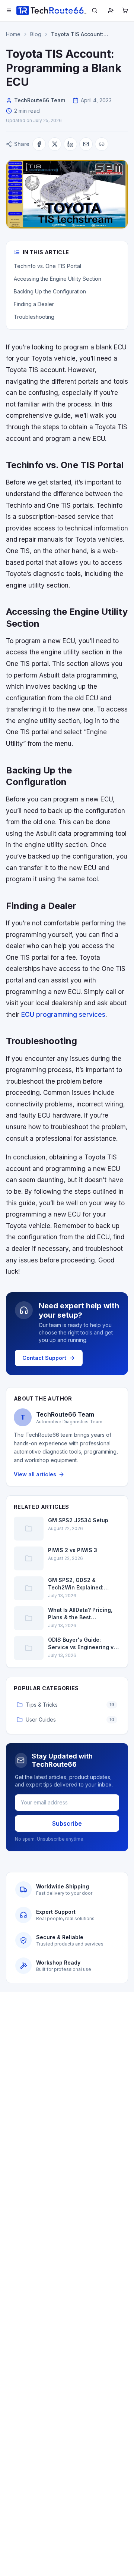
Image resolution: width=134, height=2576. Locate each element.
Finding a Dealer (34, 304)
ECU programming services (63, 1015)
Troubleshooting (34, 317)
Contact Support (44, 1358)
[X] (55, 144)
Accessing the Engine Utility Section (58, 279)
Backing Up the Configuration (50, 291)
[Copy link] (102, 144)
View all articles (35, 1474)
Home (13, 34)
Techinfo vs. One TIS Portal (47, 266)
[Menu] (9, 10)
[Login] (111, 10)
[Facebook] (39, 144)
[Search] (95, 10)
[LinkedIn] (70, 144)
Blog (36, 34)
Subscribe (67, 1823)
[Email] (86, 144)
